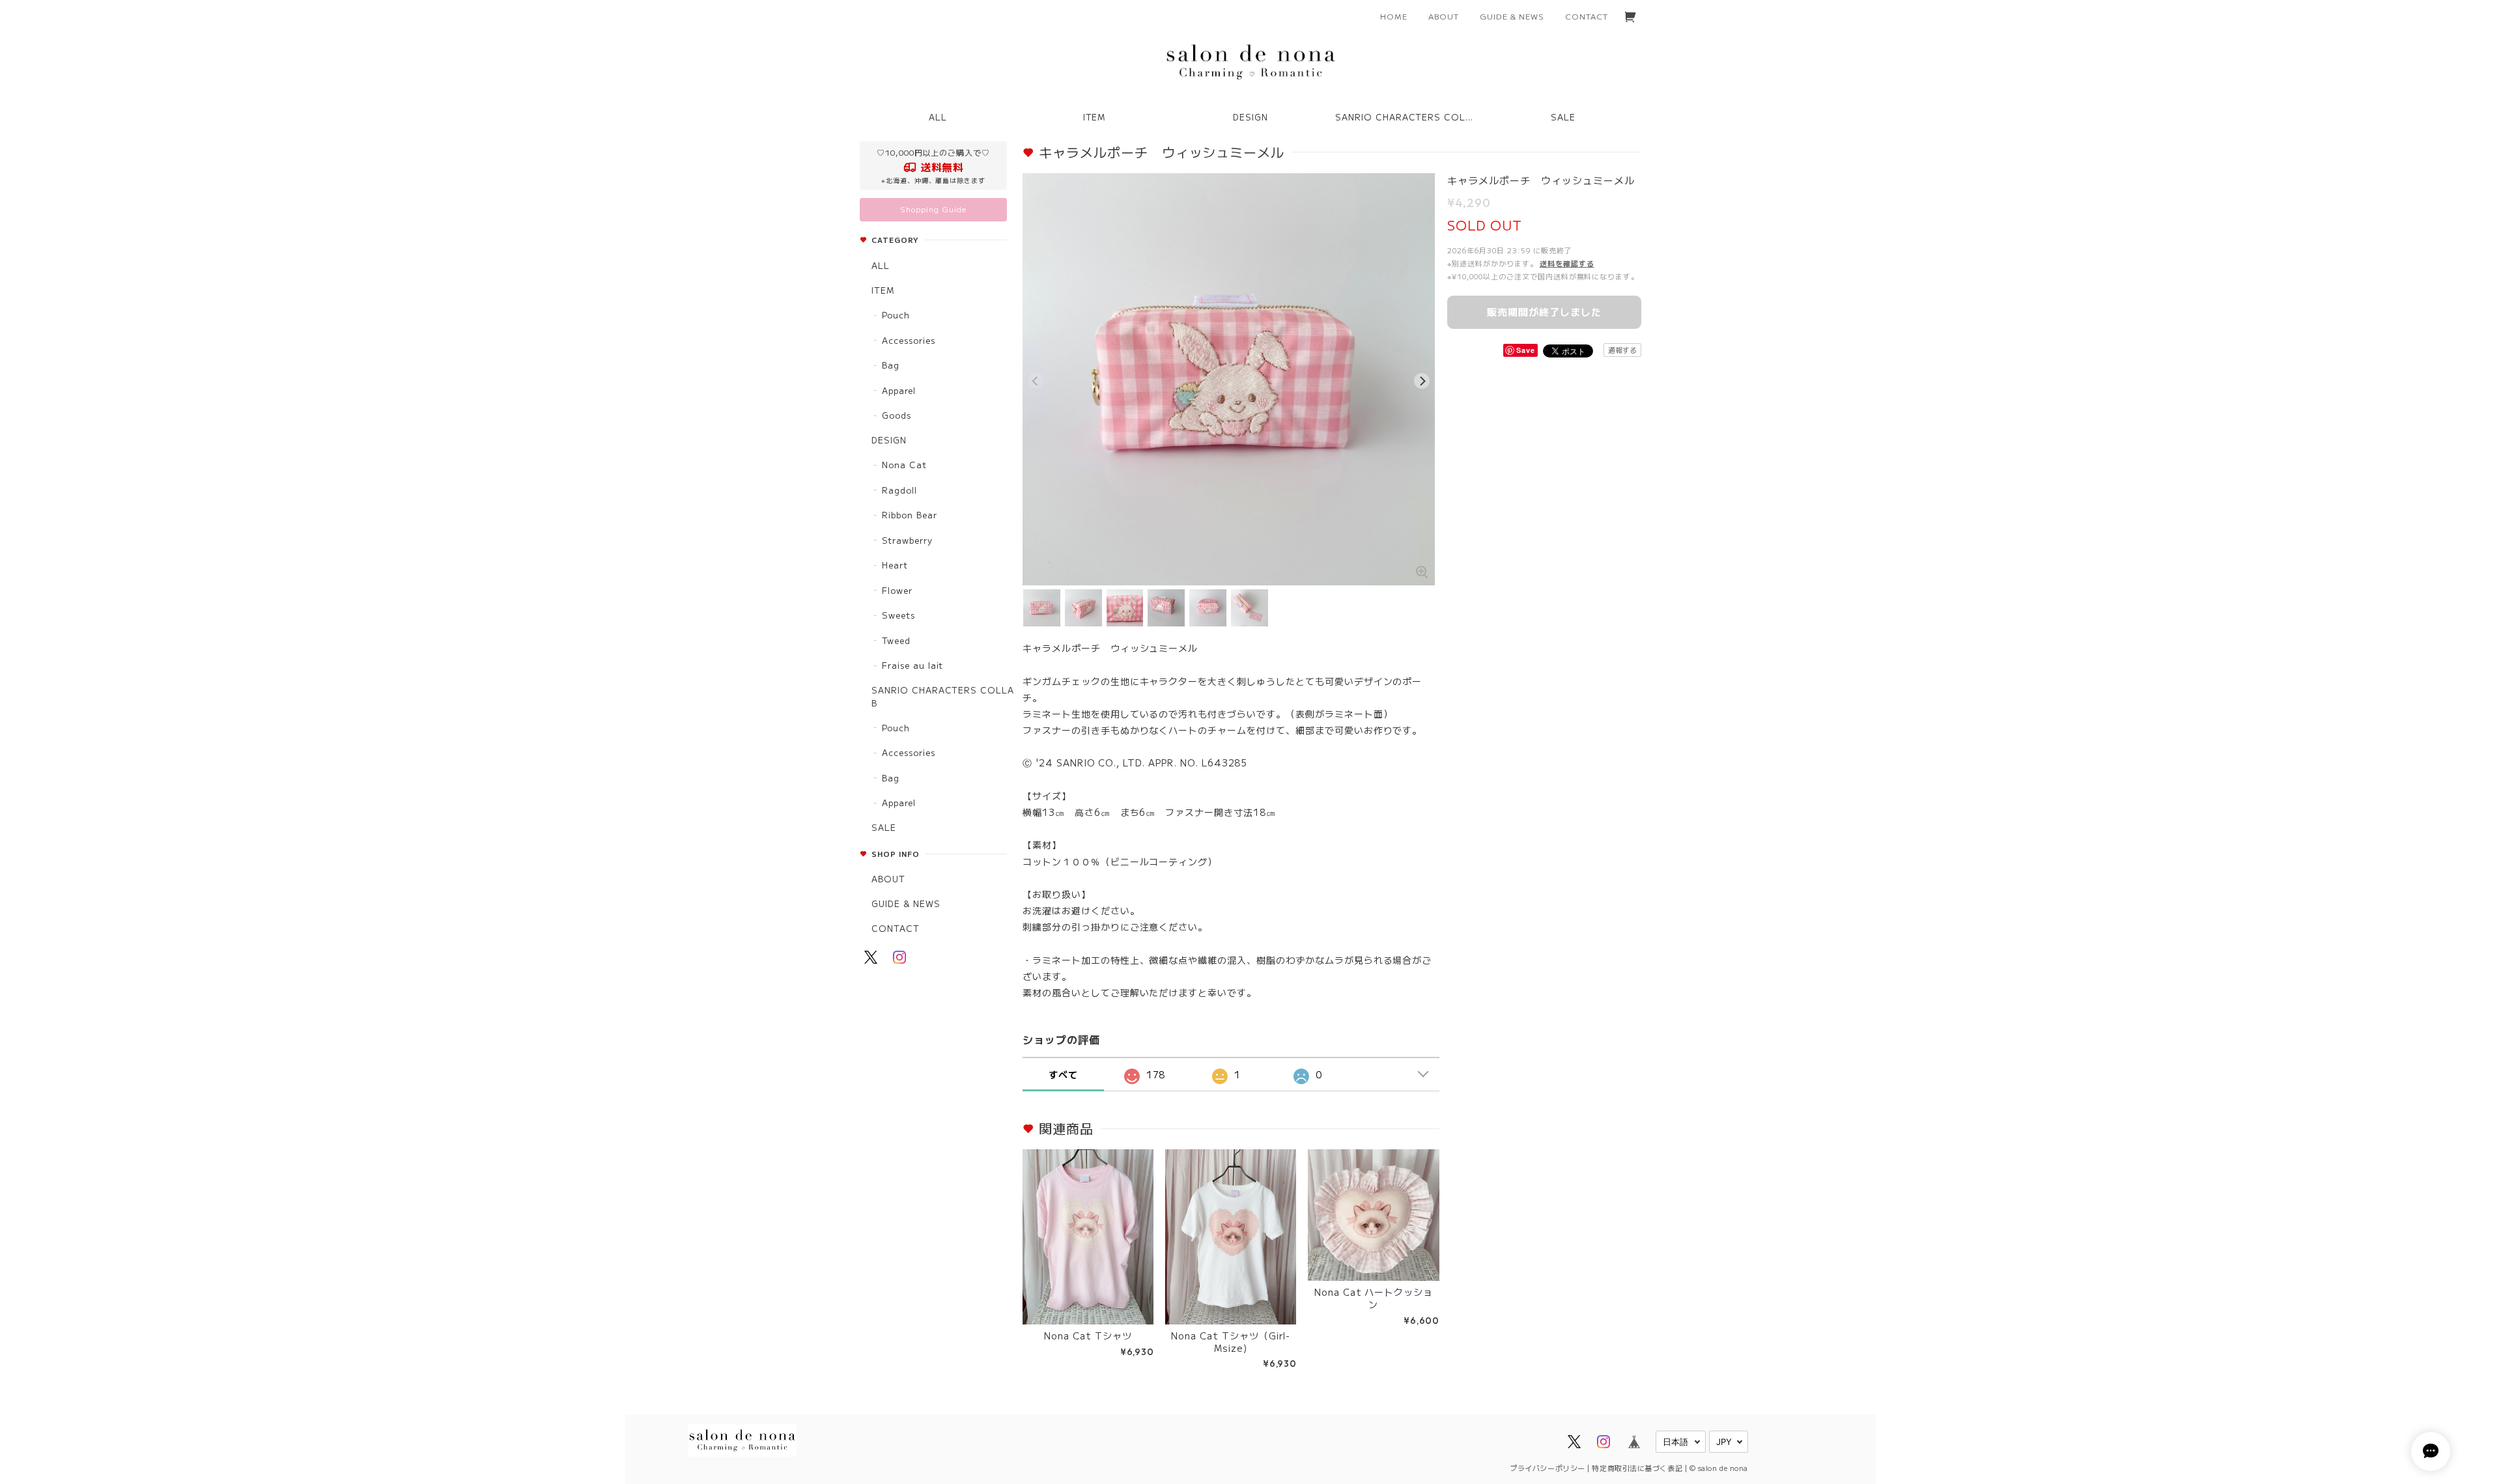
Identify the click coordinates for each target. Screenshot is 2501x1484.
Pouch (896, 315)
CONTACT (1587, 16)
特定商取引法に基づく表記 (1637, 1468)
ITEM (883, 290)
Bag (891, 365)
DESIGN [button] (1250, 117)
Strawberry (907, 540)
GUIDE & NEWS (1512, 16)
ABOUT (1444, 16)
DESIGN (889, 440)
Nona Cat (904, 465)
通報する (1622, 350)
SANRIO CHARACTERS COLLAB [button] (1409, 117)
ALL (938, 117)
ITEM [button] (1095, 117)
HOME (1394, 16)
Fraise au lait (912, 665)
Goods (897, 415)
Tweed (896, 640)
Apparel (899, 390)
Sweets (898, 615)
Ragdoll (899, 490)
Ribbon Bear (910, 515)
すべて (1063, 1074)
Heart (895, 565)
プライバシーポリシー (1547, 1468)
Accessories (909, 340)
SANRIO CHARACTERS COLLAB (943, 696)
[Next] (1422, 381)
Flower (897, 590)
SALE (1563, 117)
